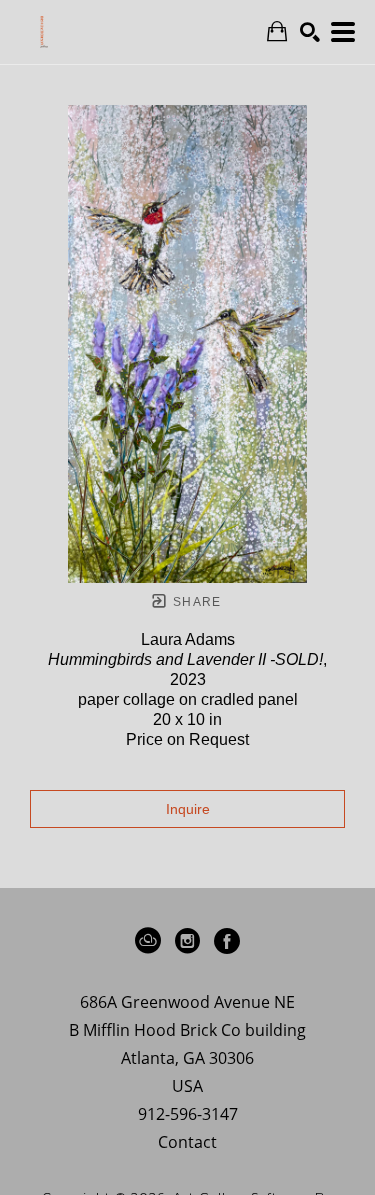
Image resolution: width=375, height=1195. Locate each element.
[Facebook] (227, 941)
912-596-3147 (188, 1115)
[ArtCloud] (151, 941)
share (195, 602)
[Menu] (343, 32)
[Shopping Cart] (277, 31)
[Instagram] (191, 941)
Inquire (188, 809)
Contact (187, 1142)
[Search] (310, 32)
